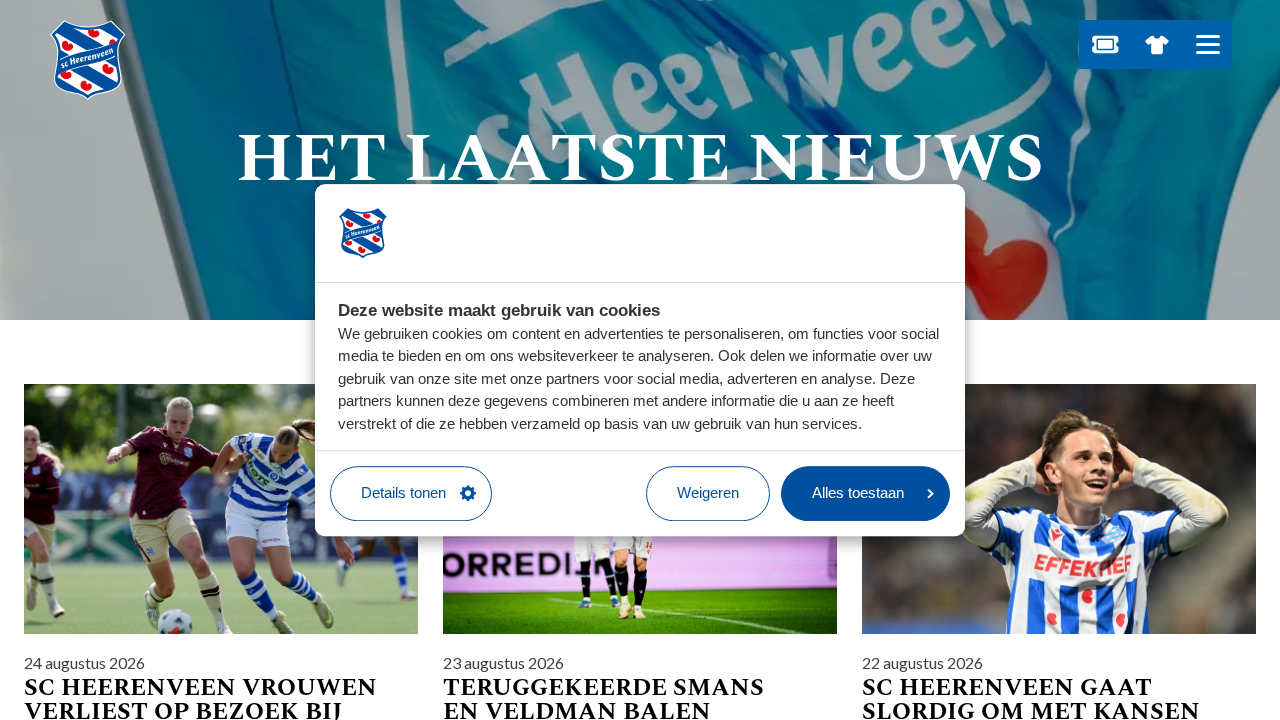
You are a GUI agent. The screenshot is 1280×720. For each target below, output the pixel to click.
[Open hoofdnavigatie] (1207, 44)
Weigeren (708, 492)
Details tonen (403, 492)
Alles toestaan (858, 492)
